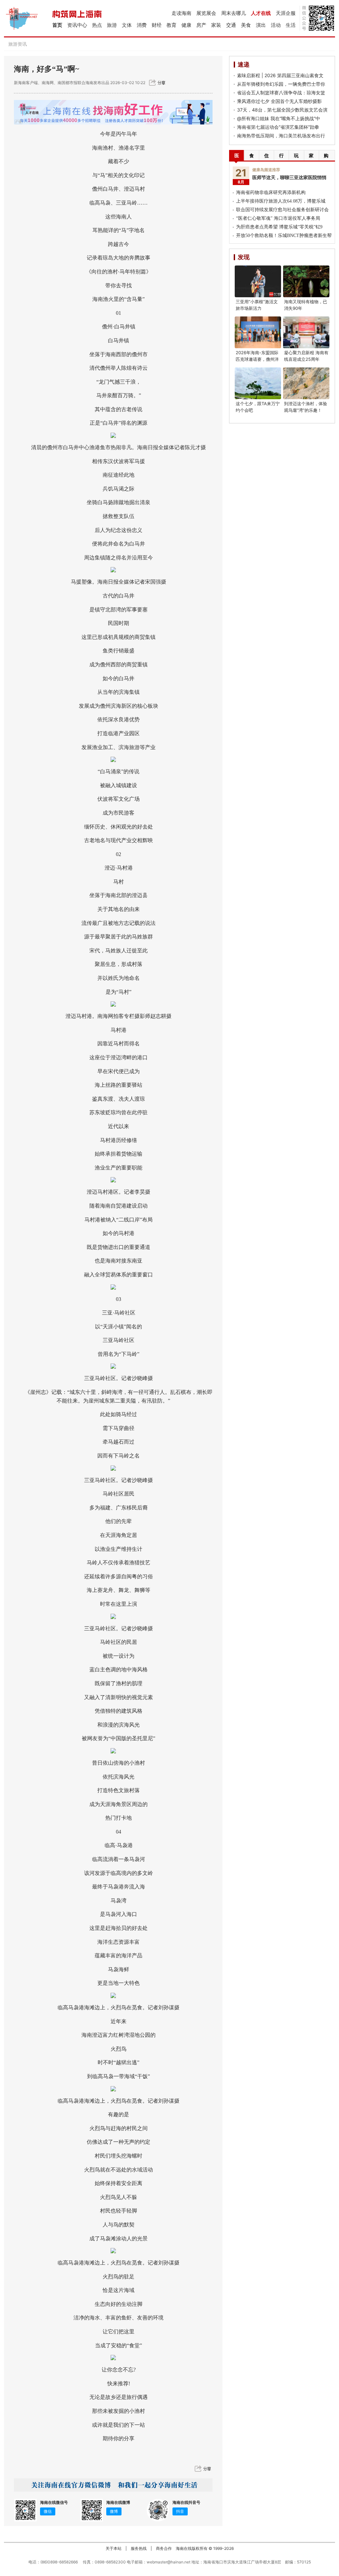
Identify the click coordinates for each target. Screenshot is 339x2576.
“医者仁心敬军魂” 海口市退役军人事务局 (278, 218)
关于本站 (114, 2548)
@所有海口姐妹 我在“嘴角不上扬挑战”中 (279, 118)
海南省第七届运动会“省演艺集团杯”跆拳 (278, 127)
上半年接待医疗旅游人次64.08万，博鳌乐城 (281, 201)
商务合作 (164, 2548)
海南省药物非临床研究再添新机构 (271, 192)
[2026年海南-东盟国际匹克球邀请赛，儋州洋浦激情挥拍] (258, 332)
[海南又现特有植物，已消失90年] (306, 281)
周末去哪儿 (234, 13)
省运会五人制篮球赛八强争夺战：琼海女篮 (281, 93)
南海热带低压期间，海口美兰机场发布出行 (281, 136)
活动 (276, 25)
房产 (201, 25)
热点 (97, 25)
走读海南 (181, 13)
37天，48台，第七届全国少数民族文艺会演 (282, 110)
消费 (142, 25)
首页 (57, 25)
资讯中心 (77, 25)
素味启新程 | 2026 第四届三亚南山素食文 (280, 75)
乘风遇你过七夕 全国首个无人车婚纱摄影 (279, 101)
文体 (127, 25)
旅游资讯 (18, 44)
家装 (216, 25)
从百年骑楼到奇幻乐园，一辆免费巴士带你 (281, 84)
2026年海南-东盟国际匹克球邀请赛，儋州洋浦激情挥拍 (257, 359)
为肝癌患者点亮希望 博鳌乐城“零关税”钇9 (279, 227)
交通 (231, 25)
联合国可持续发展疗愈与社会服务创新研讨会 (282, 210)
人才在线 (261, 13)
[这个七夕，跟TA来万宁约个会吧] (258, 383)
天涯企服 (286, 13)
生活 (291, 25)
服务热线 (139, 2548)
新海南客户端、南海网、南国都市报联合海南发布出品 (62, 83)
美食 (246, 25)
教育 (171, 25)
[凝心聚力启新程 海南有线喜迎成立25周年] (306, 332)
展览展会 (206, 13)
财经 (157, 25)
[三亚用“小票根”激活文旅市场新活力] (258, 281)
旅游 (112, 25)
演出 (261, 25)
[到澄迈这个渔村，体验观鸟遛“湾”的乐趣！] (306, 383)
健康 (186, 25)
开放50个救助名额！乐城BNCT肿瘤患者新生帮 (284, 236)
